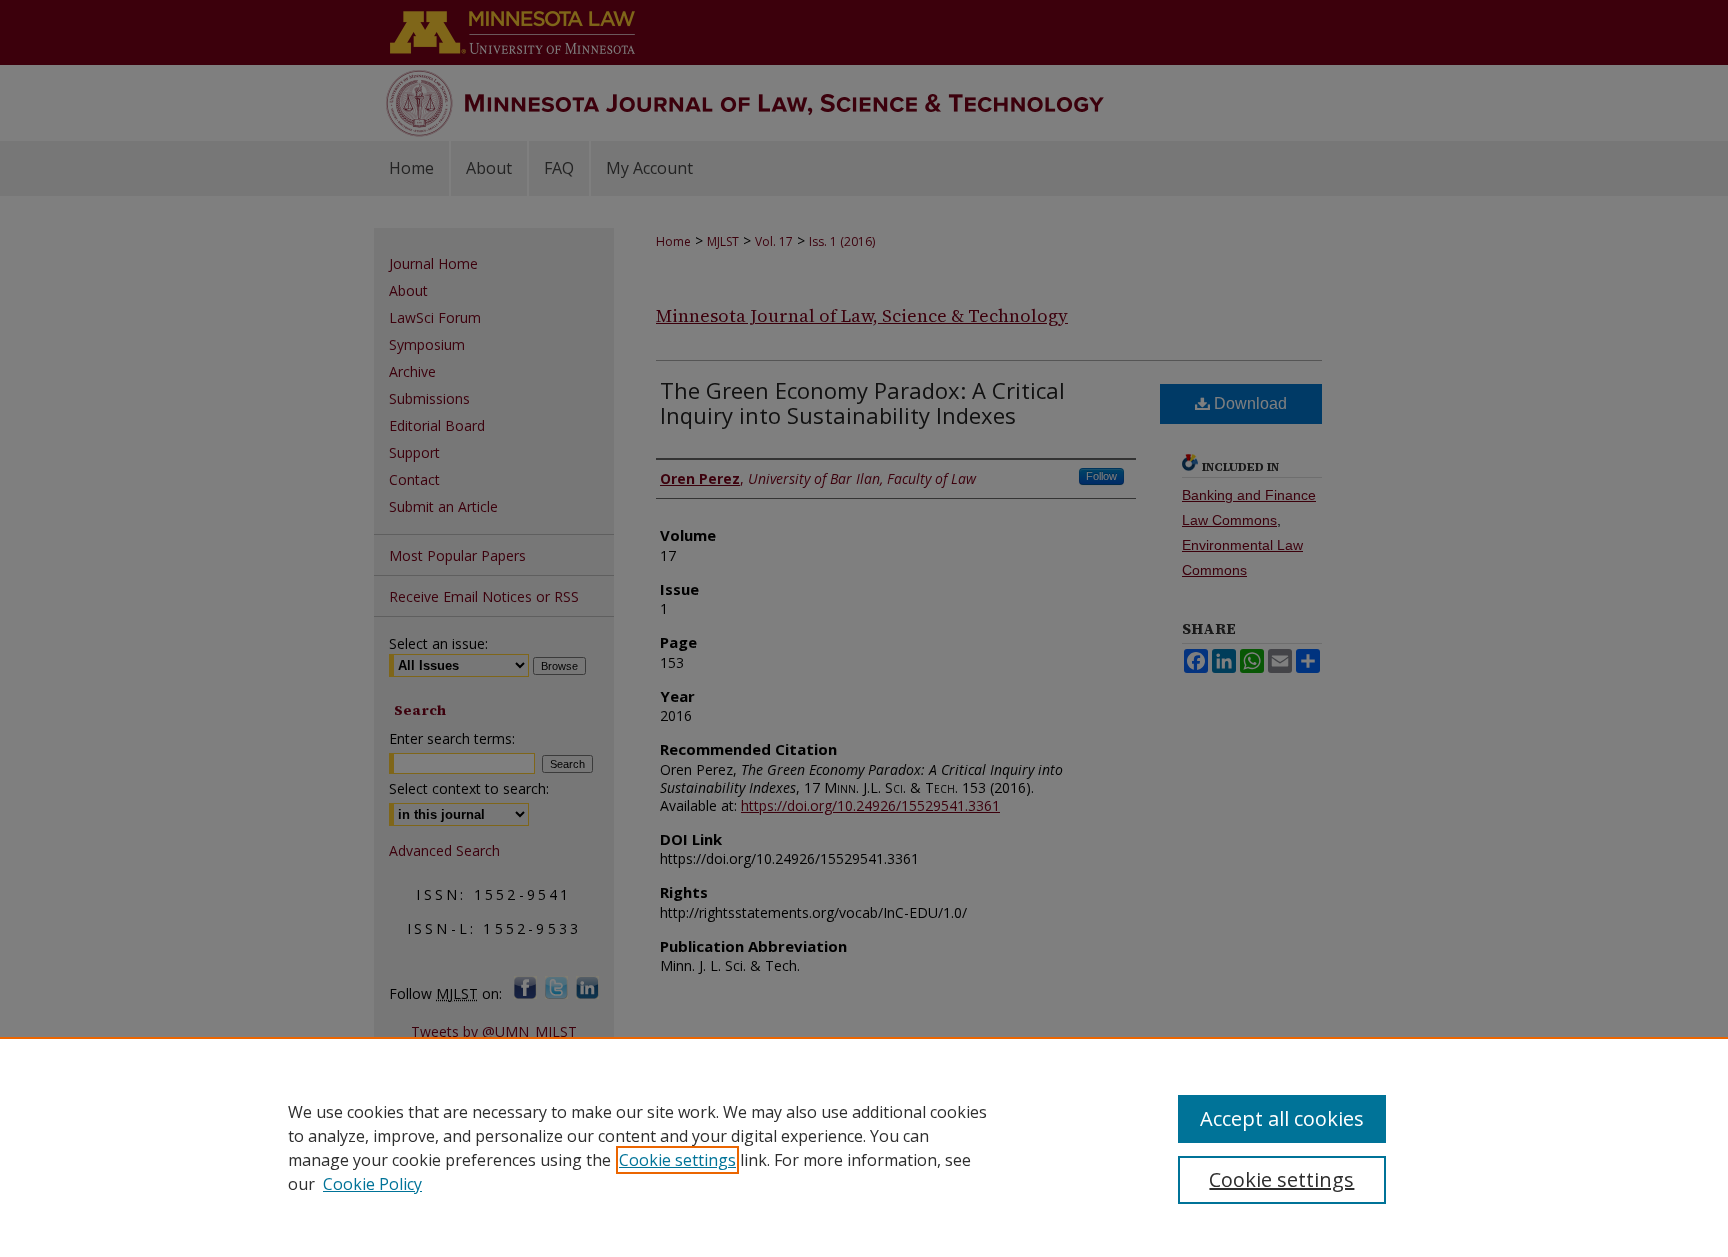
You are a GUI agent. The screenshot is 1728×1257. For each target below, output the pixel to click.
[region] (864, 1147)
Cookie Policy (372, 1184)
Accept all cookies (1282, 1118)
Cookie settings (677, 1160)
